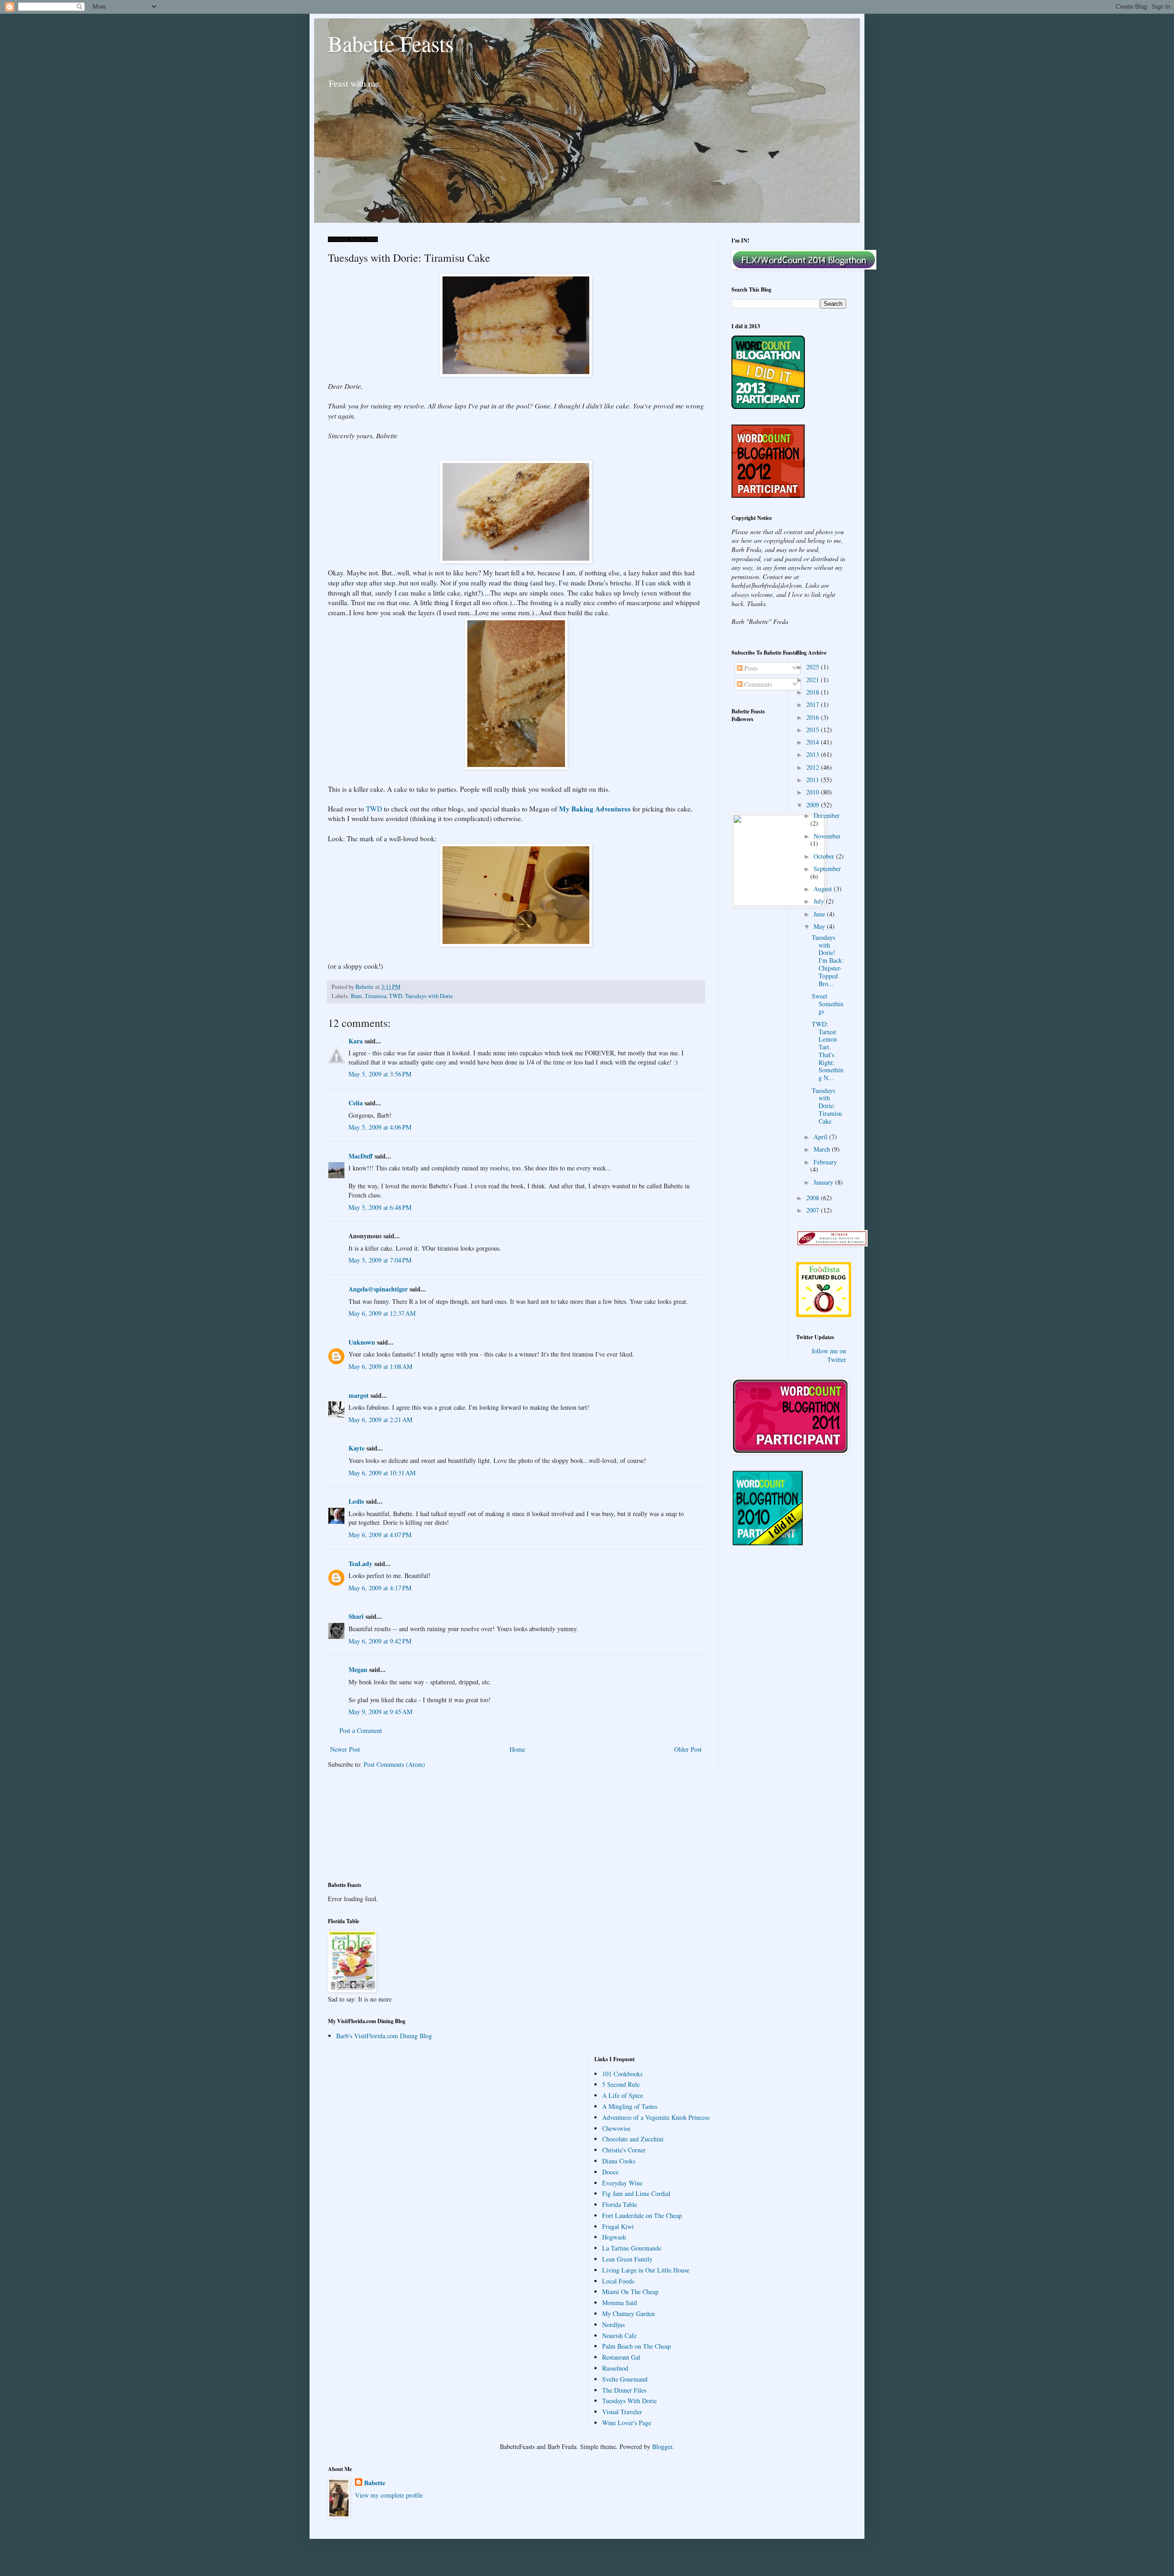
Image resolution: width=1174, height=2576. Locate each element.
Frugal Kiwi (618, 2226)
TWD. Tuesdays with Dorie (421, 996)
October (825, 856)
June (820, 914)
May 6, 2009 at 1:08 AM (380, 1366)
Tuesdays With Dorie (629, 2401)
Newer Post (345, 1749)
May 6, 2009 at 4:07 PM (380, 1535)
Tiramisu (375, 996)
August (824, 889)
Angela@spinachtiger (378, 1289)
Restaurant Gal (621, 2357)
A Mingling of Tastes (630, 2106)
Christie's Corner (624, 2150)
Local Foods (618, 2281)
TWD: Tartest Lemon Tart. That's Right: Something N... (828, 1051)
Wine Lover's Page (627, 2423)
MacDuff (361, 1156)
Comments (757, 684)
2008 (814, 1198)
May (820, 926)
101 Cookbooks (622, 2074)
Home (517, 1749)
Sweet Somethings (828, 1004)
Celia (356, 1103)
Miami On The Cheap (630, 2292)
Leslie (356, 1501)
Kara (356, 1041)
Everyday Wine (622, 2183)
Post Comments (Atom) (394, 1764)
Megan (358, 1669)
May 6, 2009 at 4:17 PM (380, 1588)
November (827, 836)
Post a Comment (361, 1730)
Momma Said (620, 2303)
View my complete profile (389, 2495)
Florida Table (620, 2204)
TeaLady (360, 1564)
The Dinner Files (624, 2390)
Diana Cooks (619, 2161)
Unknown (362, 1342)
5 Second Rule (621, 2084)
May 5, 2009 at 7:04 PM (380, 1260)
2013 (814, 754)
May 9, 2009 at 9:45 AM (380, 1712)
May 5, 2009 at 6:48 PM (380, 1207)
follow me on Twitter (829, 1355)
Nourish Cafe (619, 2336)
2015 (814, 730)
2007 (814, 1210)
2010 (814, 792)
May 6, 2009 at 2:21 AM (380, 1420)
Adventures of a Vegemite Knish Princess (656, 2117)
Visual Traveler (622, 2412)
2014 (814, 742)
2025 (814, 667)
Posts (750, 668)
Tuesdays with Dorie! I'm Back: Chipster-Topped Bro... (828, 960)
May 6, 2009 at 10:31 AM (382, 1473)
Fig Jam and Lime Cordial (636, 2193)
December (827, 815)
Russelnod (615, 2368)
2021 (814, 680)
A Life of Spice (623, 2095)
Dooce (610, 2172)
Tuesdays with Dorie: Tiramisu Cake (827, 1106)
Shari (356, 1616)
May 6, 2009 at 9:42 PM (380, 1641)
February (825, 1162)
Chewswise (616, 2128)
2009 (814, 805)
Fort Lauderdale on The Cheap (642, 2215)
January (824, 1182)
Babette (375, 2483)
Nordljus (613, 2325)
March (823, 1149)
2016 (814, 717)
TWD (374, 809)
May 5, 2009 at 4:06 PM (380, 1127)
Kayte (357, 1448)
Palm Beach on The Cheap (637, 2346)
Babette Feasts (391, 43)
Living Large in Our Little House (646, 2270)
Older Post (688, 1749)
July (820, 901)
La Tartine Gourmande (632, 2248)
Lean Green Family (627, 2259)
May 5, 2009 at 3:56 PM (380, 1074)
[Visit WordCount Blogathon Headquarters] (768, 1543)
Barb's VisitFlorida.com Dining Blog (384, 2036)
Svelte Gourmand (625, 2379)
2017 (814, 704)
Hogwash (614, 2237)
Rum (356, 996)
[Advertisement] (369, 1831)
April (821, 1137)
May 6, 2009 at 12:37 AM (382, 1313)
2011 (814, 780)
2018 (814, 692)
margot (359, 1395)
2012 (814, 767)
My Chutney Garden (629, 2314)
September (827, 869)
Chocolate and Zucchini (633, 2139)
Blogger (662, 2446)
